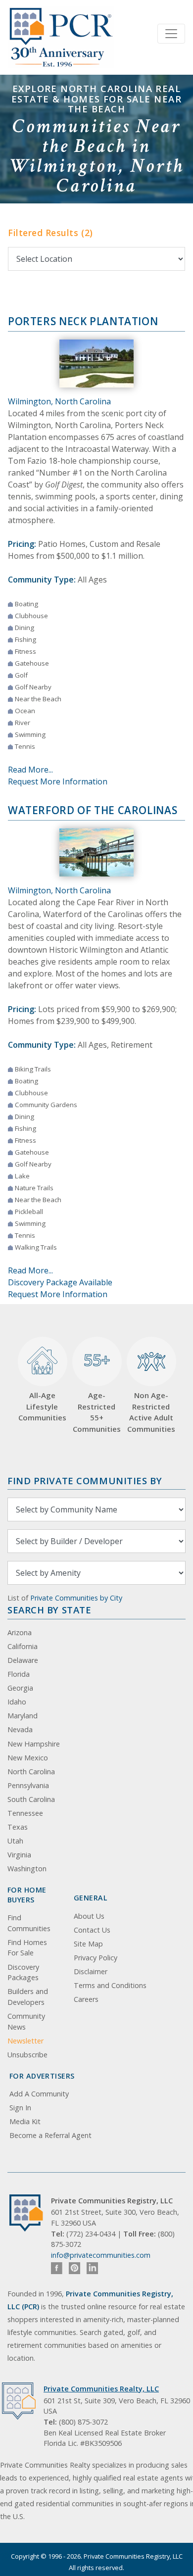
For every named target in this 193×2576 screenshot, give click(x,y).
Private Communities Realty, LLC (101, 2389)
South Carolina (31, 1799)
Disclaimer (91, 1971)
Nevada (20, 1729)
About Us (89, 1916)
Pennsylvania (28, 1785)
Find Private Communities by (85, 1481)
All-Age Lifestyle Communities (42, 1406)
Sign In (20, 2108)
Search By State (49, 1610)
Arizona (20, 1632)
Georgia (20, 1688)
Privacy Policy (96, 1958)
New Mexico (28, 1758)
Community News (26, 2021)
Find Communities (29, 1923)
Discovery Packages (23, 1972)
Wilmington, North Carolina (59, 401)
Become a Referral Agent (50, 2135)
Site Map (88, 1944)
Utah (15, 1841)
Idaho (17, 1702)
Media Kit (25, 2121)
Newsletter (25, 2041)
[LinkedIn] (92, 2268)
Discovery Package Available (60, 1282)
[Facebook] (57, 2268)
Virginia (19, 1855)
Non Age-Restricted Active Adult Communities (151, 1412)
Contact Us (92, 1930)
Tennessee (25, 1813)
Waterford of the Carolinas (93, 810)
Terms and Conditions (110, 1985)
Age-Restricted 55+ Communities (97, 1391)
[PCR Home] (30, 2213)
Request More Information (58, 781)
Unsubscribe (27, 2055)
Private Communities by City (76, 1598)
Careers (86, 1999)
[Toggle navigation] (171, 34)
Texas (18, 1827)
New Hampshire (34, 1744)
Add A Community (39, 2094)
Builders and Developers (28, 1997)
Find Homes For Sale (27, 1948)
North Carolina (31, 1772)
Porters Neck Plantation (83, 321)
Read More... (30, 770)
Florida (19, 1674)
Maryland (23, 1716)
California (23, 1646)
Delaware (23, 1660)
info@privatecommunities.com (101, 2255)
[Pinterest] (74, 2268)
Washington (27, 1869)
